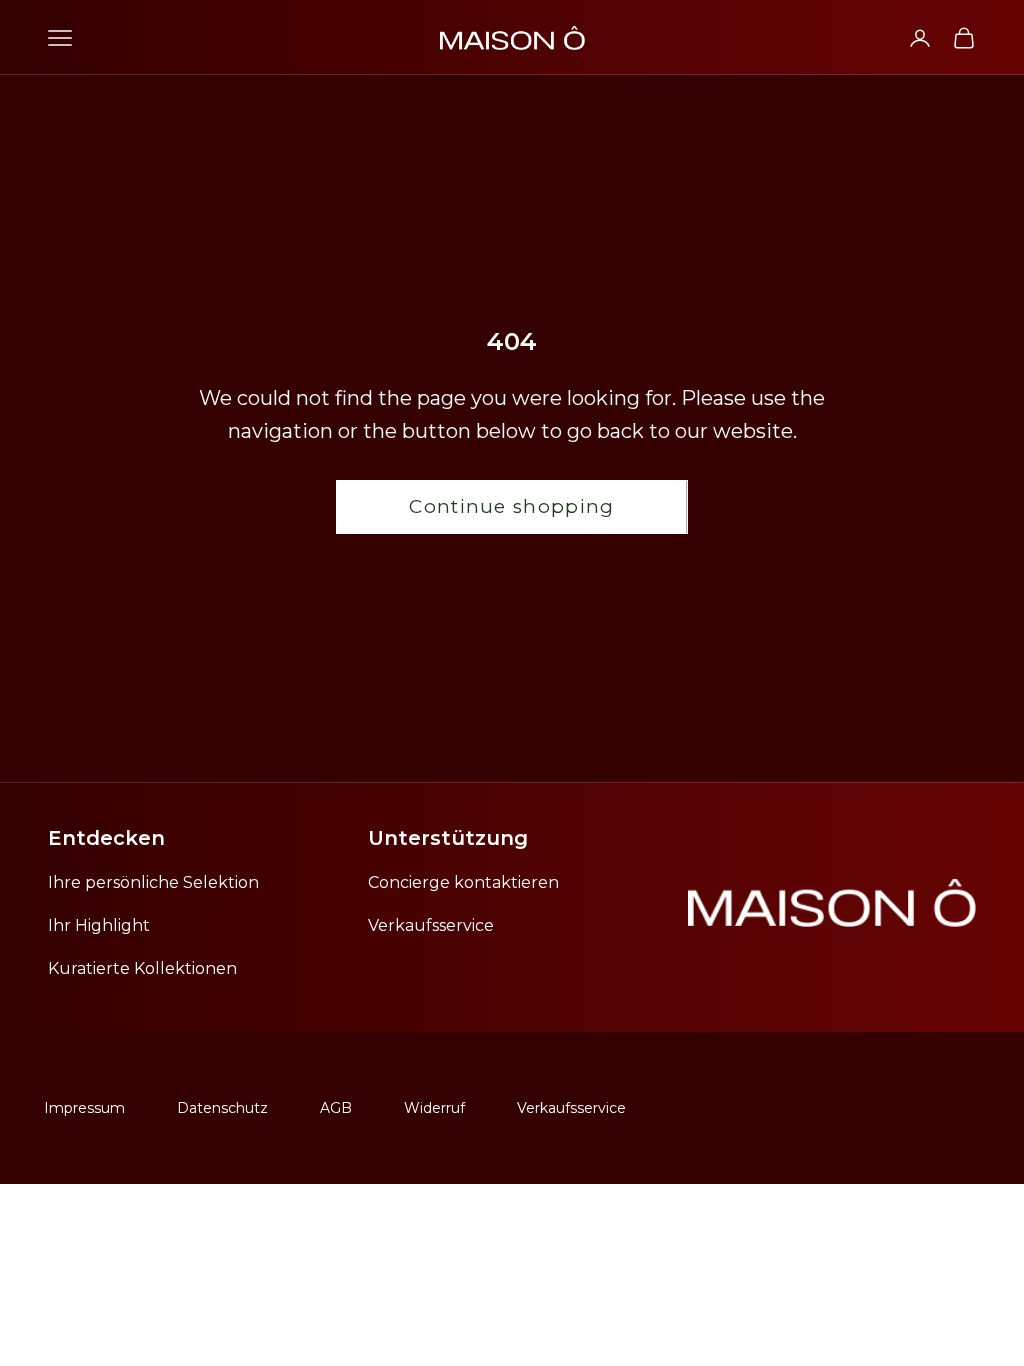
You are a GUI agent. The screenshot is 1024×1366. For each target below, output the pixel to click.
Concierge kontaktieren (463, 882)
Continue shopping (512, 506)
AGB (336, 1108)
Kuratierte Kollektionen (142, 968)
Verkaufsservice (431, 925)
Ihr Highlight (99, 925)
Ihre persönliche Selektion (153, 882)
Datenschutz (222, 1108)
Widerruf (434, 1108)
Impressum (84, 1108)
